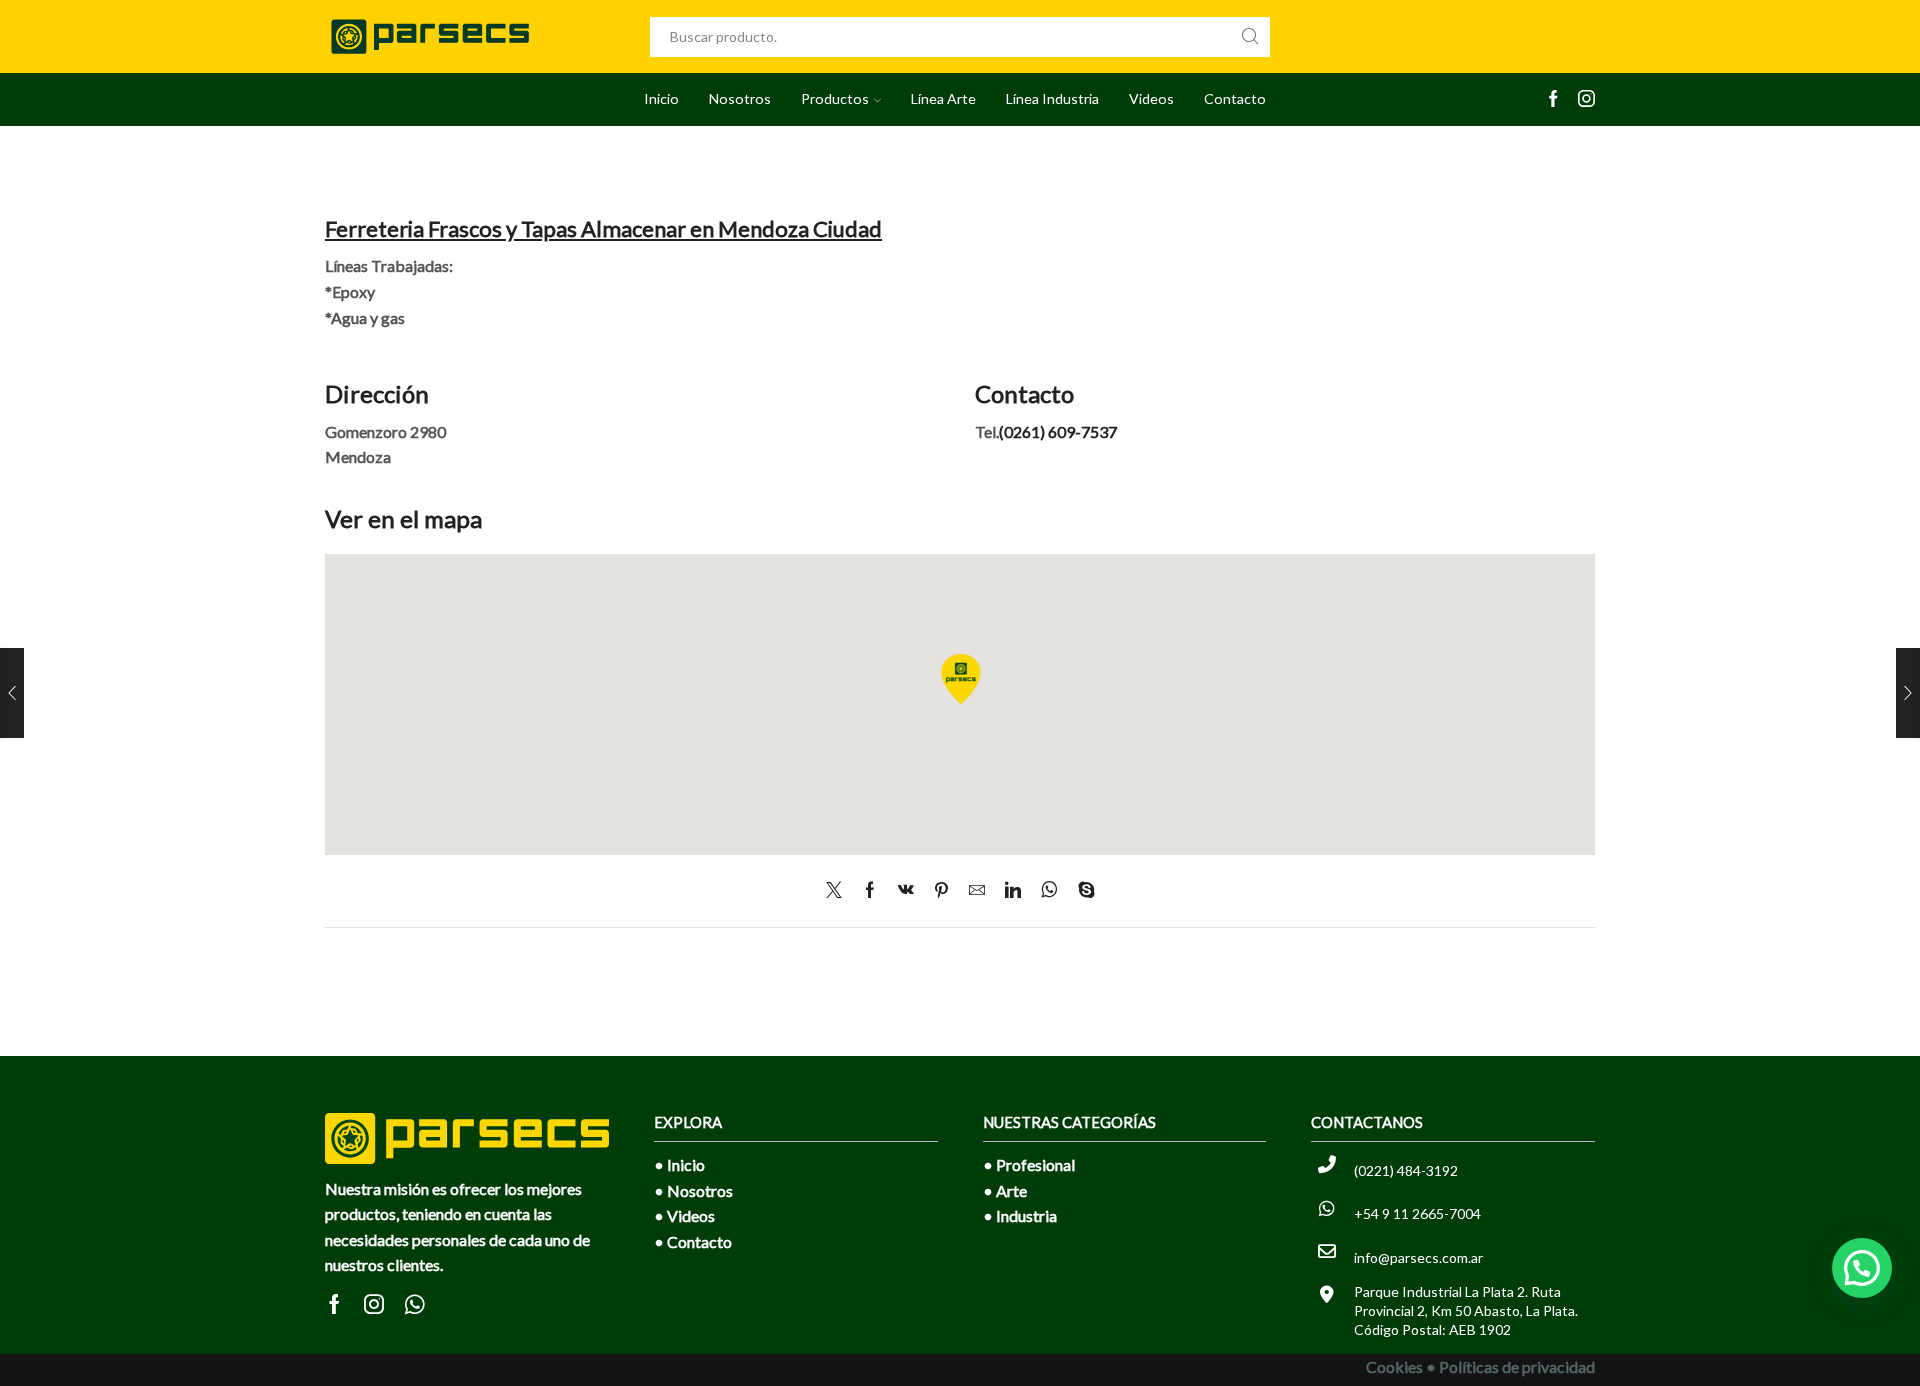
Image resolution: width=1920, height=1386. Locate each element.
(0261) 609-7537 (1058, 431)
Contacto (1235, 98)
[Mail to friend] (977, 890)
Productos (835, 98)
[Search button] (1250, 37)
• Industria (1020, 1215)
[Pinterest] (941, 890)
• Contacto (693, 1241)
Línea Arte (943, 98)
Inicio (661, 98)
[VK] (906, 890)
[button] (1862, 1268)
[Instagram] (1586, 100)
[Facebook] (1553, 100)
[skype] (1081, 890)
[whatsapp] (1049, 890)
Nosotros (740, 98)
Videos (1151, 98)
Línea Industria (1052, 98)
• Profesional (1029, 1164)
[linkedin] (1013, 890)
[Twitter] (839, 890)
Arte (1011, 1190)
